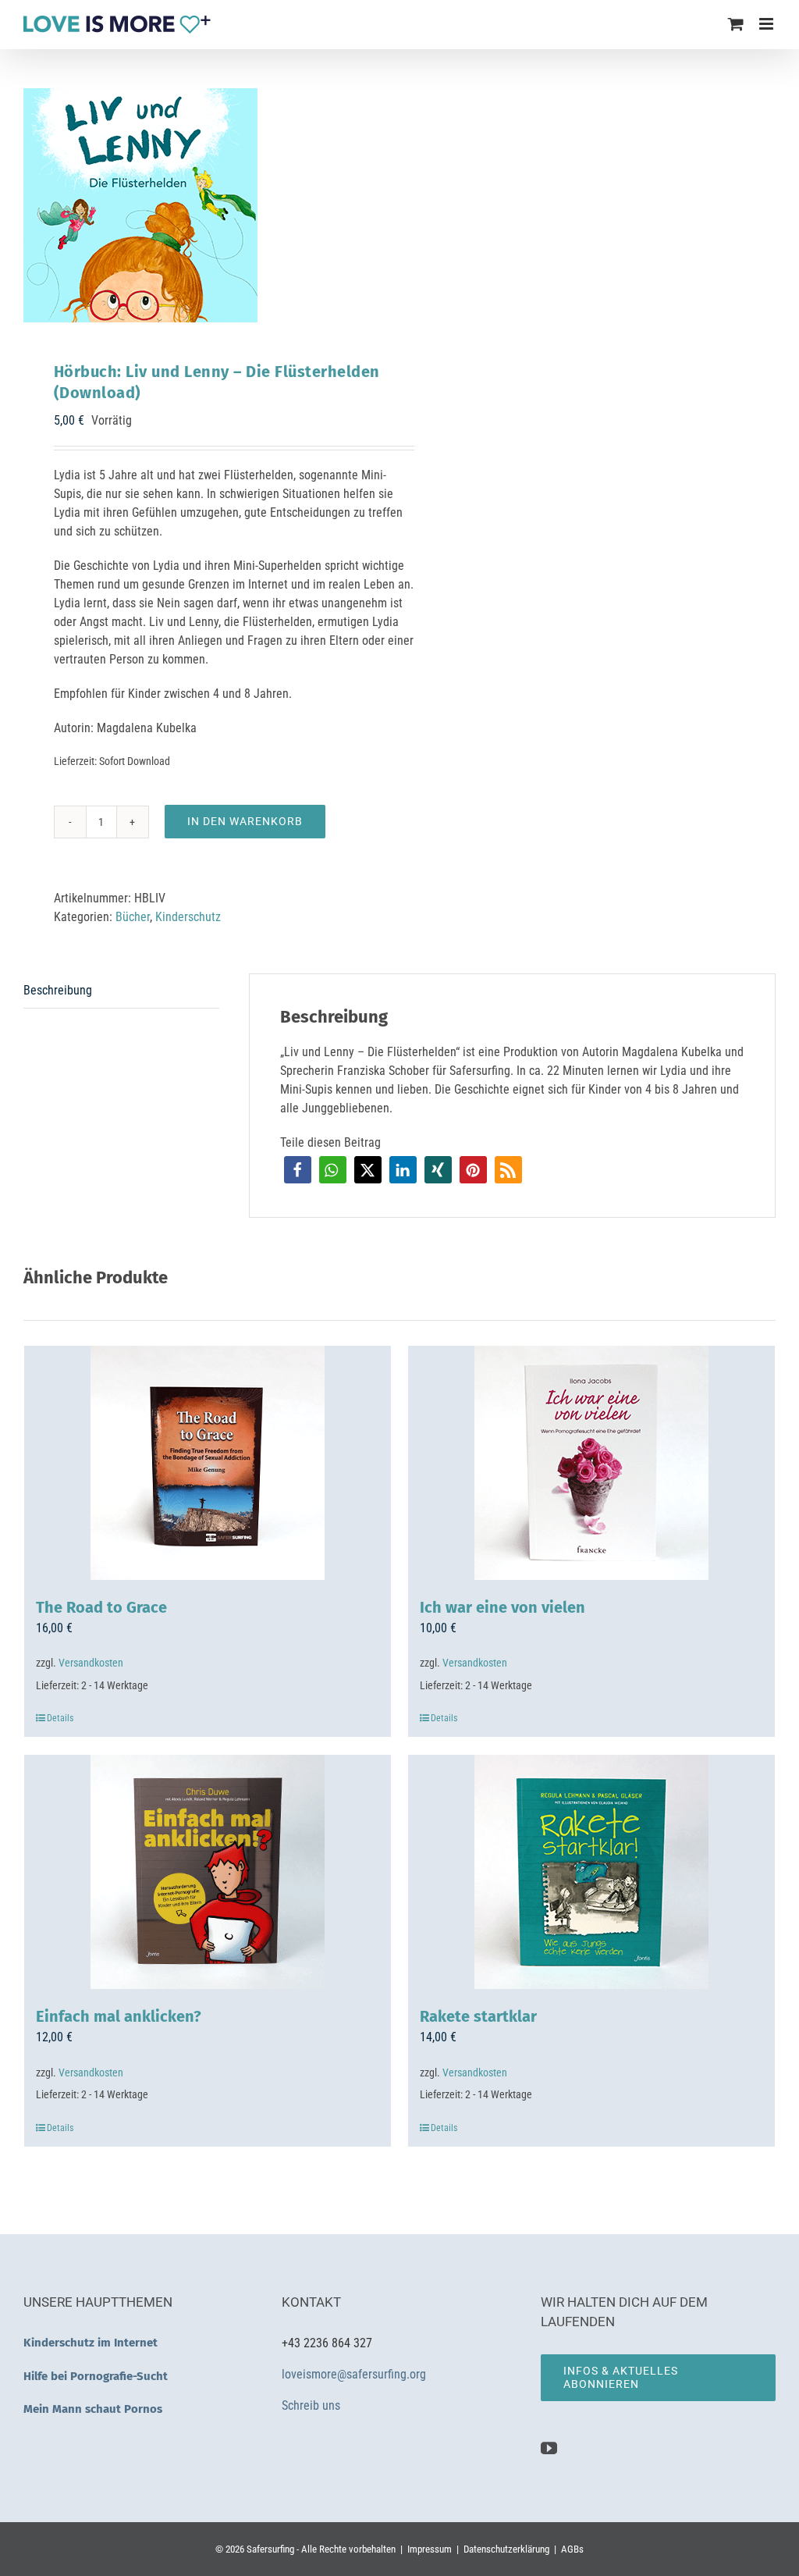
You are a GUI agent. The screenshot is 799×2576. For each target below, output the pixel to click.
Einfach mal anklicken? (119, 2016)
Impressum (430, 2549)
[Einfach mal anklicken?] (208, 1872)
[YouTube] (549, 2448)
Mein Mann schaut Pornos (93, 2409)
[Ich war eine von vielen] (591, 1463)
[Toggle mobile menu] (767, 24)
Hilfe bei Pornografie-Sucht (96, 2376)
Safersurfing (270, 2549)
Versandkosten (91, 1663)
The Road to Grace (101, 1607)
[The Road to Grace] (208, 1463)
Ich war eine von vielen (502, 1607)
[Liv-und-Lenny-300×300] (204, 205)
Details (60, 1718)
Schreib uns (312, 2405)
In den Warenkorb (245, 821)
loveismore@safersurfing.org (354, 2374)
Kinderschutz (188, 917)
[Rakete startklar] (591, 1872)
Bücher (133, 917)
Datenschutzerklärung (506, 2549)
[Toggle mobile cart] (736, 24)
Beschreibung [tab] (58, 990)
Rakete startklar (478, 2016)
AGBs (572, 2549)
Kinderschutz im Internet (91, 2343)
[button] (298, 1170)
